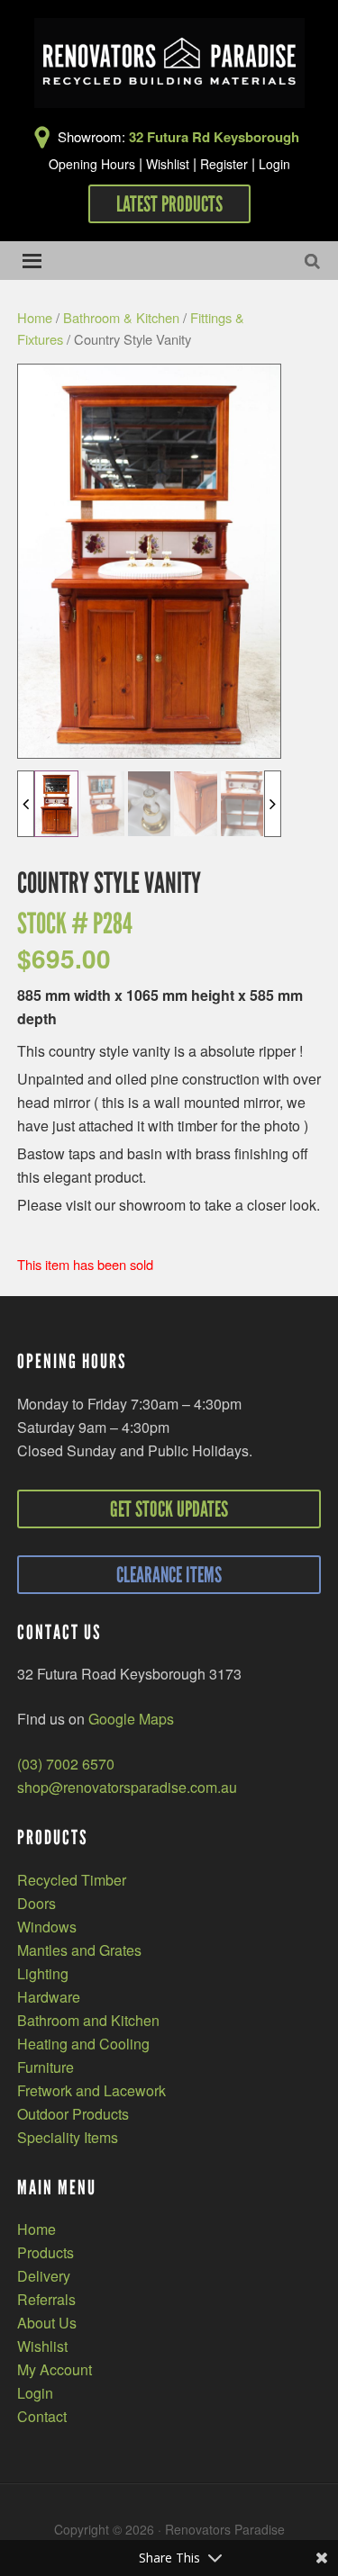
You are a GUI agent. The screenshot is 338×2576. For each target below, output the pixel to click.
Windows (47, 1927)
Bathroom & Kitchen (121, 317)
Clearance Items (169, 1575)
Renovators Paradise (169, 63)
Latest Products (169, 204)
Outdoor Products (73, 2114)
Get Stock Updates (169, 1509)
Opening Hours (92, 164)
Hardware (49, 1997)
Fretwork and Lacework (91, 2090)
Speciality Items (68, 2137)
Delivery (44, 2276)
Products (46, 2252)
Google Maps (131, 1719)
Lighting (43, 1973)
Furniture (46, 2067)
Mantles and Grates (79, 1950)
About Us (47, 2323)
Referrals (46, 2299)
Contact (42, 2416)
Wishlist (168, 164)
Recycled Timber (72, 1880)
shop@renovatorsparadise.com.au (127, 1787)
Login (274, 164)
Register (224, 164)
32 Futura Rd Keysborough (214, 137)
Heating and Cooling (83, 2044)
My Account (55, 2369)
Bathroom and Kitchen (88, 2020)
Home (35, 317)
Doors (37, 1903)
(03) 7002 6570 (66, 1764)
